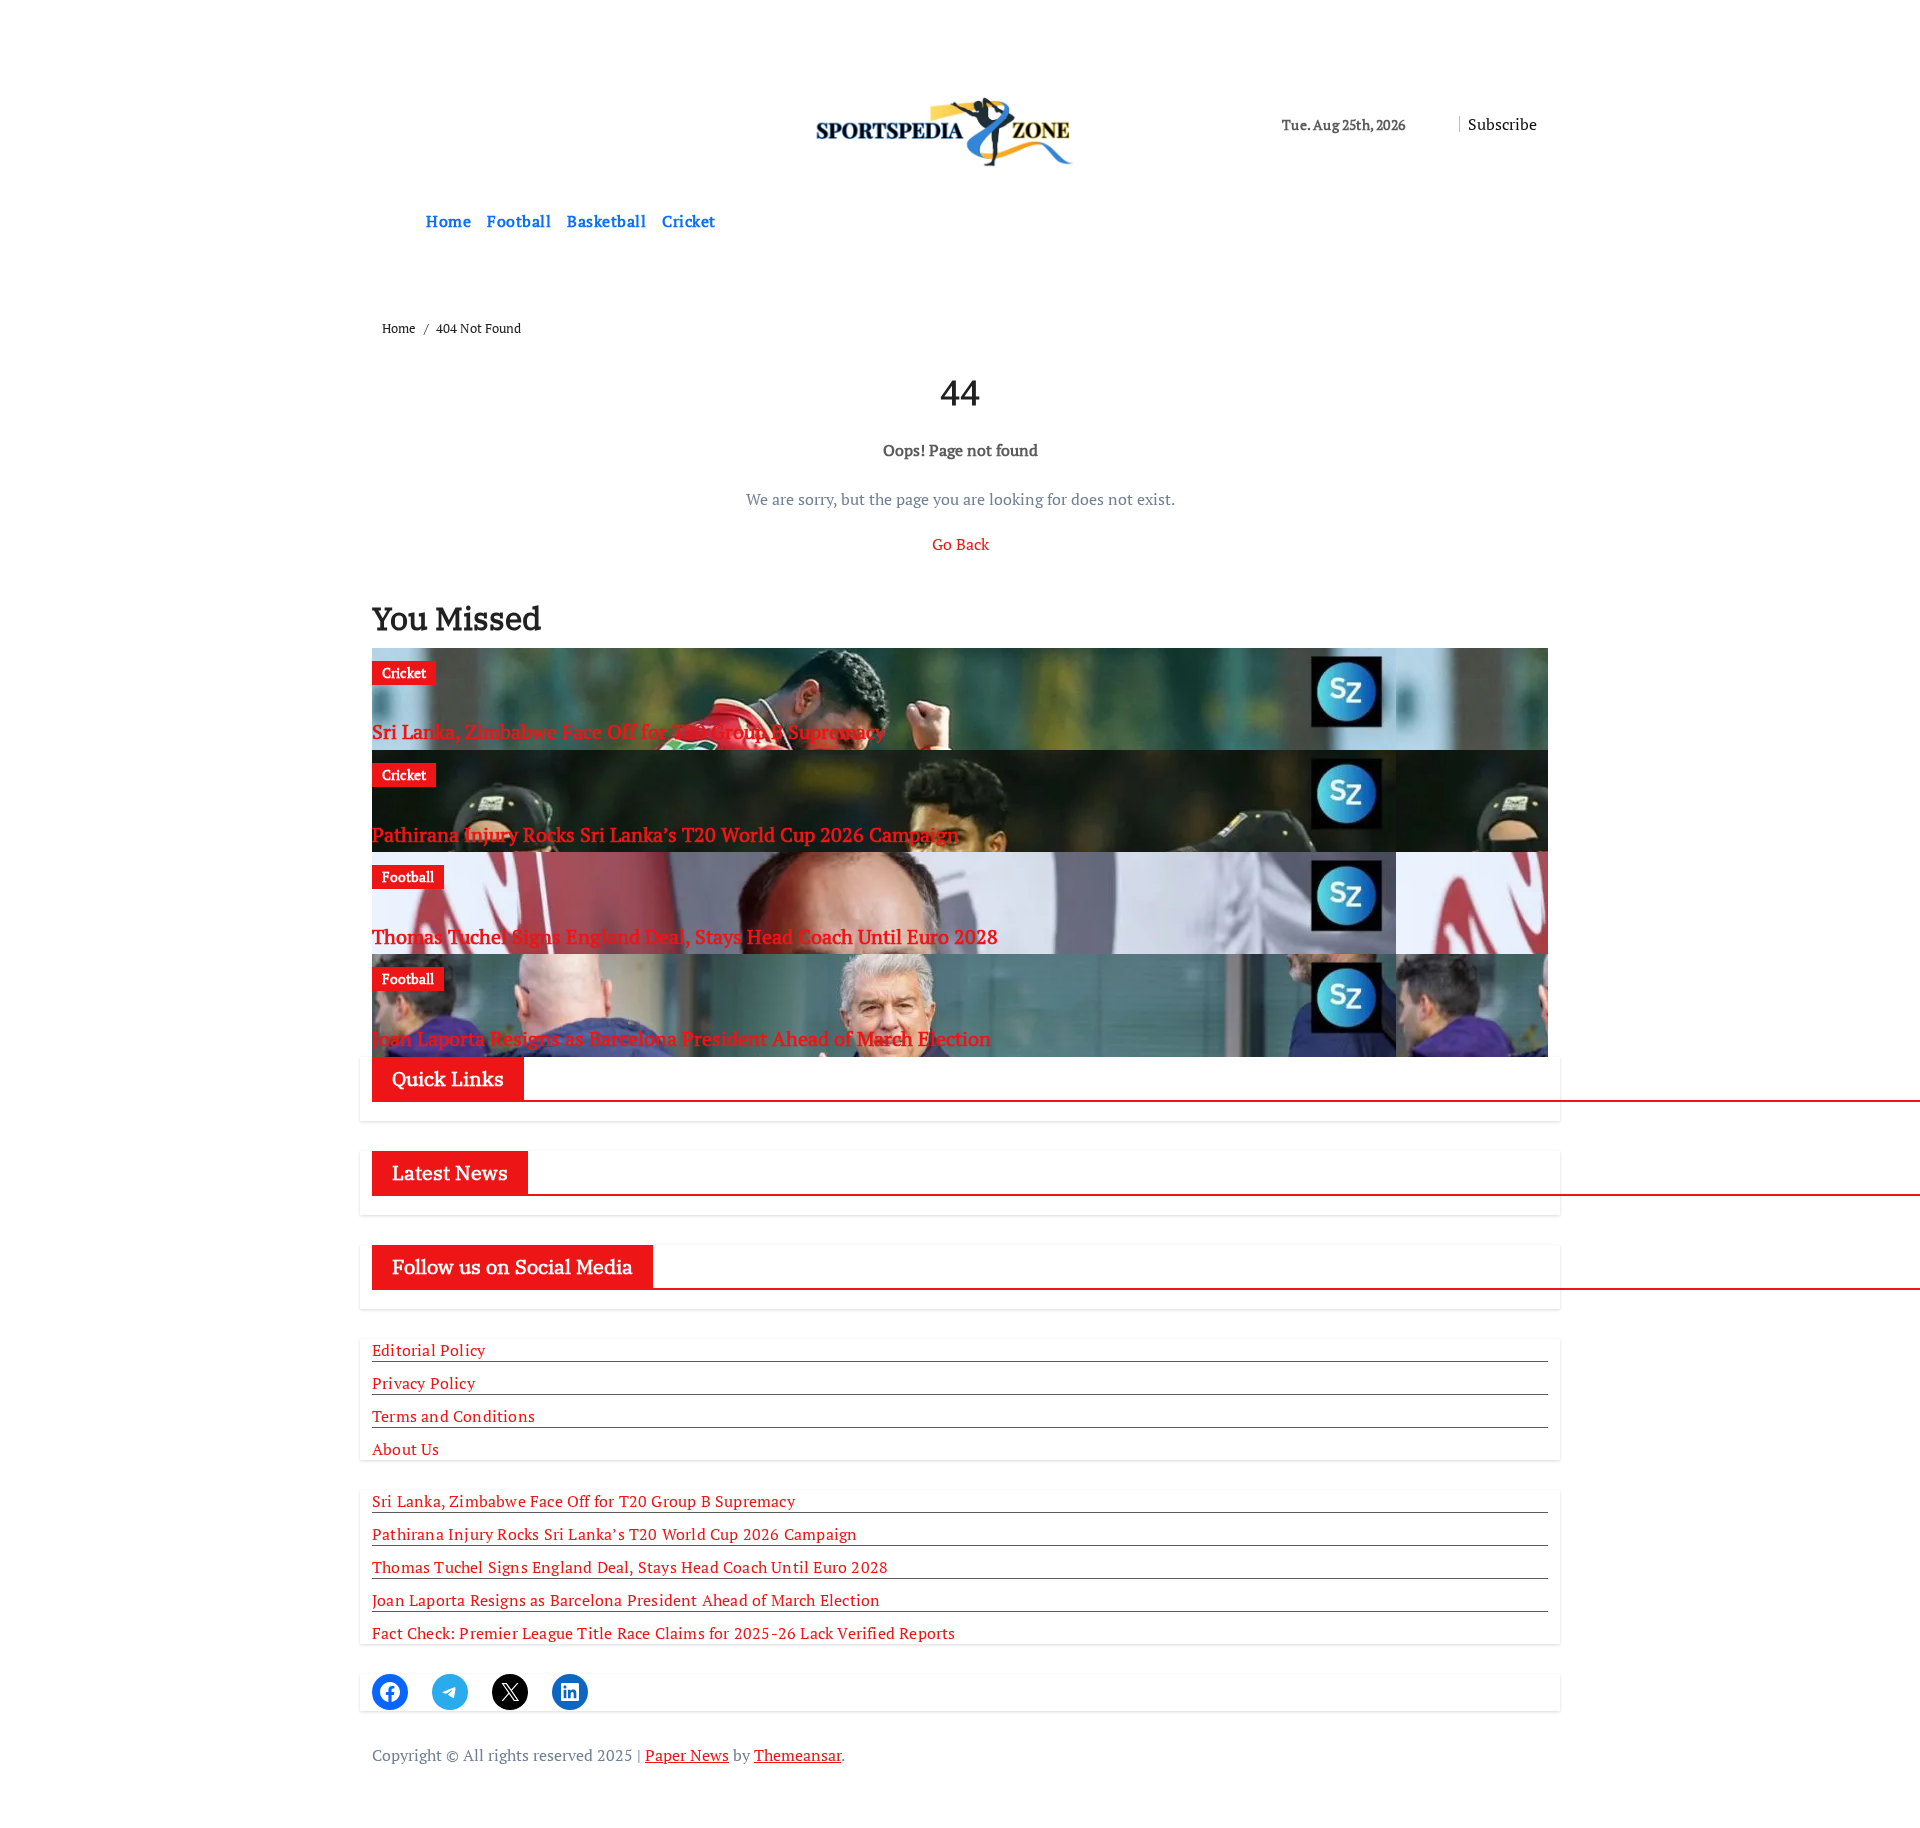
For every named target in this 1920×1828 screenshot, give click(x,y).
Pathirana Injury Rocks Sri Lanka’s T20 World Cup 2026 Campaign (665, 834)
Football (519, 221)
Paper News (687, 1755)
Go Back (960, 544)
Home (448, 221)
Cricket (689, 221)
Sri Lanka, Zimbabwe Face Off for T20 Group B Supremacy (628, 731)
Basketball (606, 221)
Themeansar (797, 1755)
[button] (1542, 222)
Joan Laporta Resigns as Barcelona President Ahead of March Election (681, 1038)
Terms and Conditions (453, 1416)
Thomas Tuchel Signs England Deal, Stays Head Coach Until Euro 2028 (685, 936)
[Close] (6, 36)
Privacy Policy (423, 1383)
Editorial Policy (428, 1350)
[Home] (395, 222)
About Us (406, 1449)
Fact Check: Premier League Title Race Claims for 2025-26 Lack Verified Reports (664, 1633)
